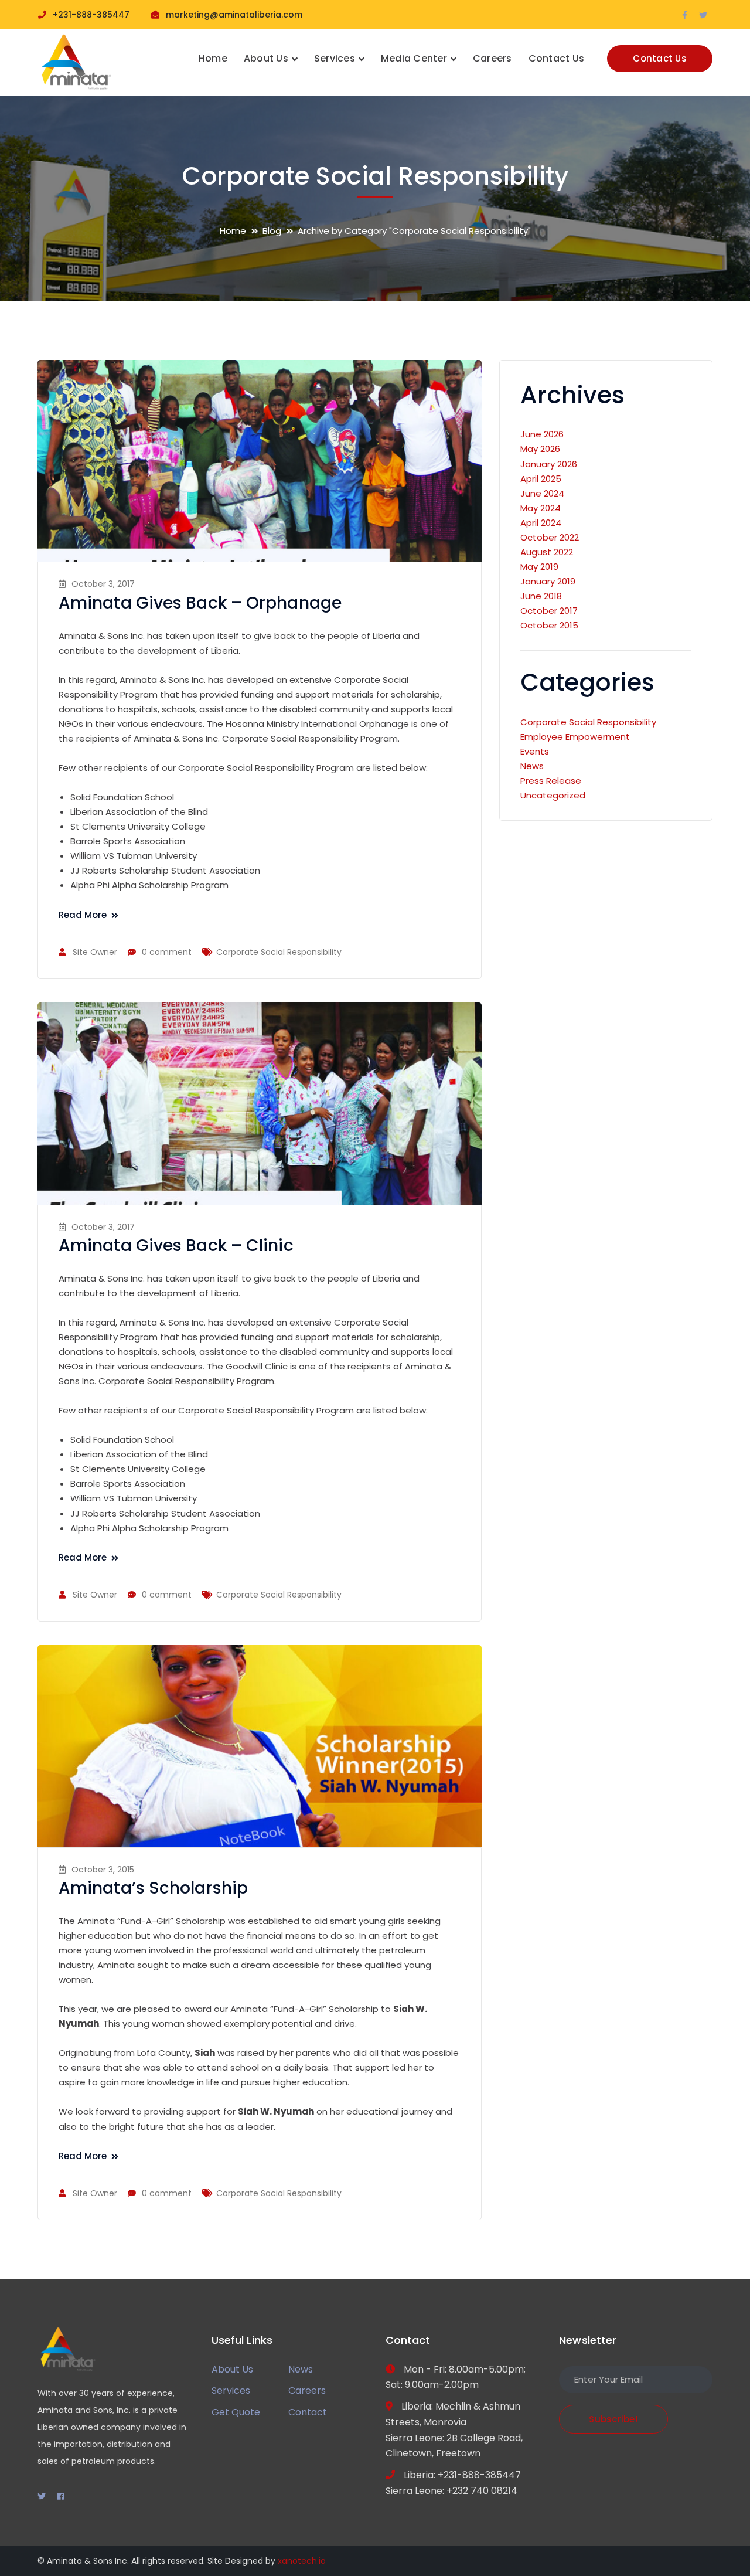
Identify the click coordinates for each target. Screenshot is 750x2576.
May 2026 (540, 449)
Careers (307, 2390)
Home (233, 231)
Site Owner (95, 952)
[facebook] (60, 2496)
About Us (232, 2369)
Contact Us (660, 58)
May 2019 (539, 567)
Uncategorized (553, 795)
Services (231, 2390)
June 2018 (541, 596)
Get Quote (236, 2412)
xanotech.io (302, 2561)
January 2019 (548, 581)
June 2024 (542, 493)
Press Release (551, 781)
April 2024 (541, 523)
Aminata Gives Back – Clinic (176, 1245)
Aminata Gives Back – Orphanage (200, 603)
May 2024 (541, 508)
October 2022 (550, 537)
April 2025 (541, 479)
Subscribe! (613, 2419)
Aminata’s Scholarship (153, 1888)
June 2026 (542, 434)
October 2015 (549, 625)
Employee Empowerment (575, 737)
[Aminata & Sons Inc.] (76, 62)
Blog (272, 231)
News (532, 766)
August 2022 (547, 552)
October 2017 (549, 611)
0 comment (167, 952)
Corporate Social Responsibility (279, 952)
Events (535, 751)
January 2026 (549, 464)
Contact (308, 2412)
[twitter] (42, 2496)
